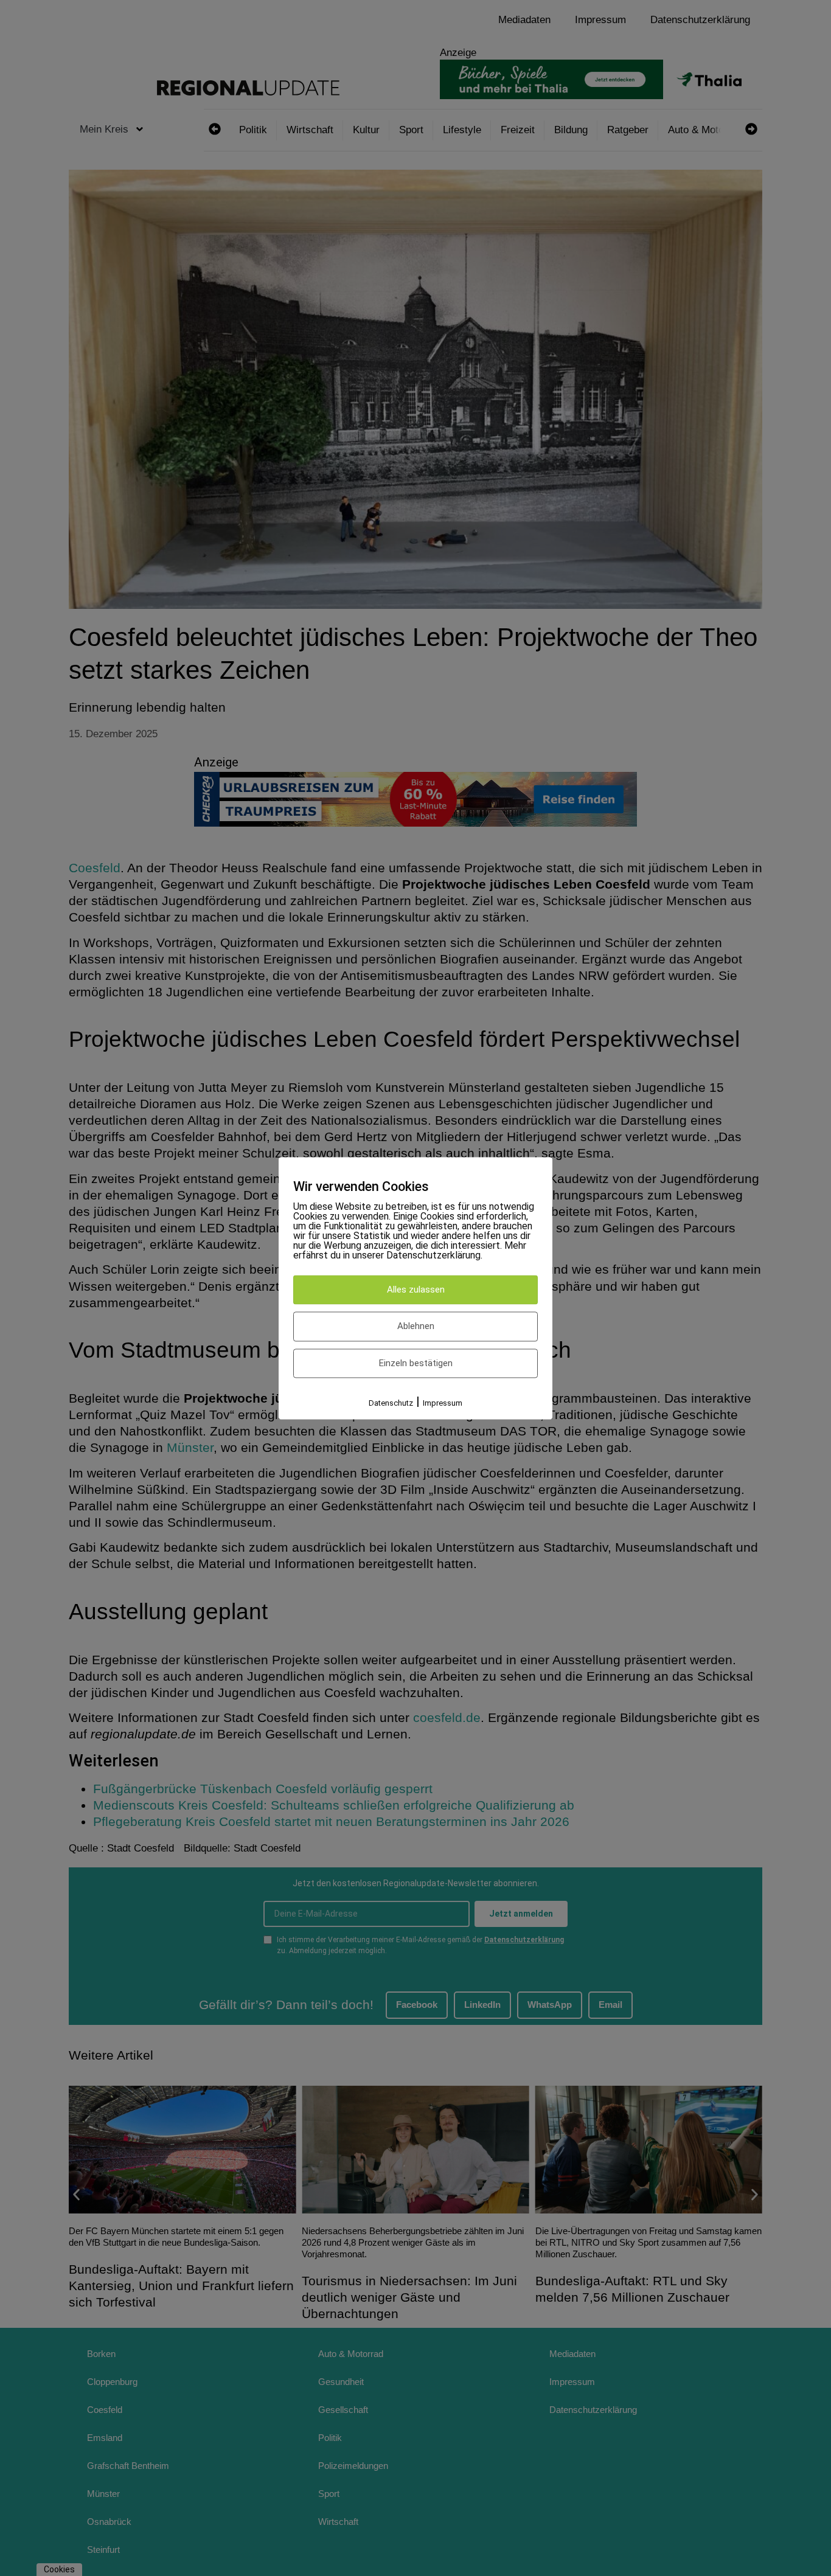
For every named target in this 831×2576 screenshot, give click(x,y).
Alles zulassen (416, 1290)
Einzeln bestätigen (416, 1363)
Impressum (443, 1404)
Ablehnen (416, 1327)
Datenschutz (391, 1404)
